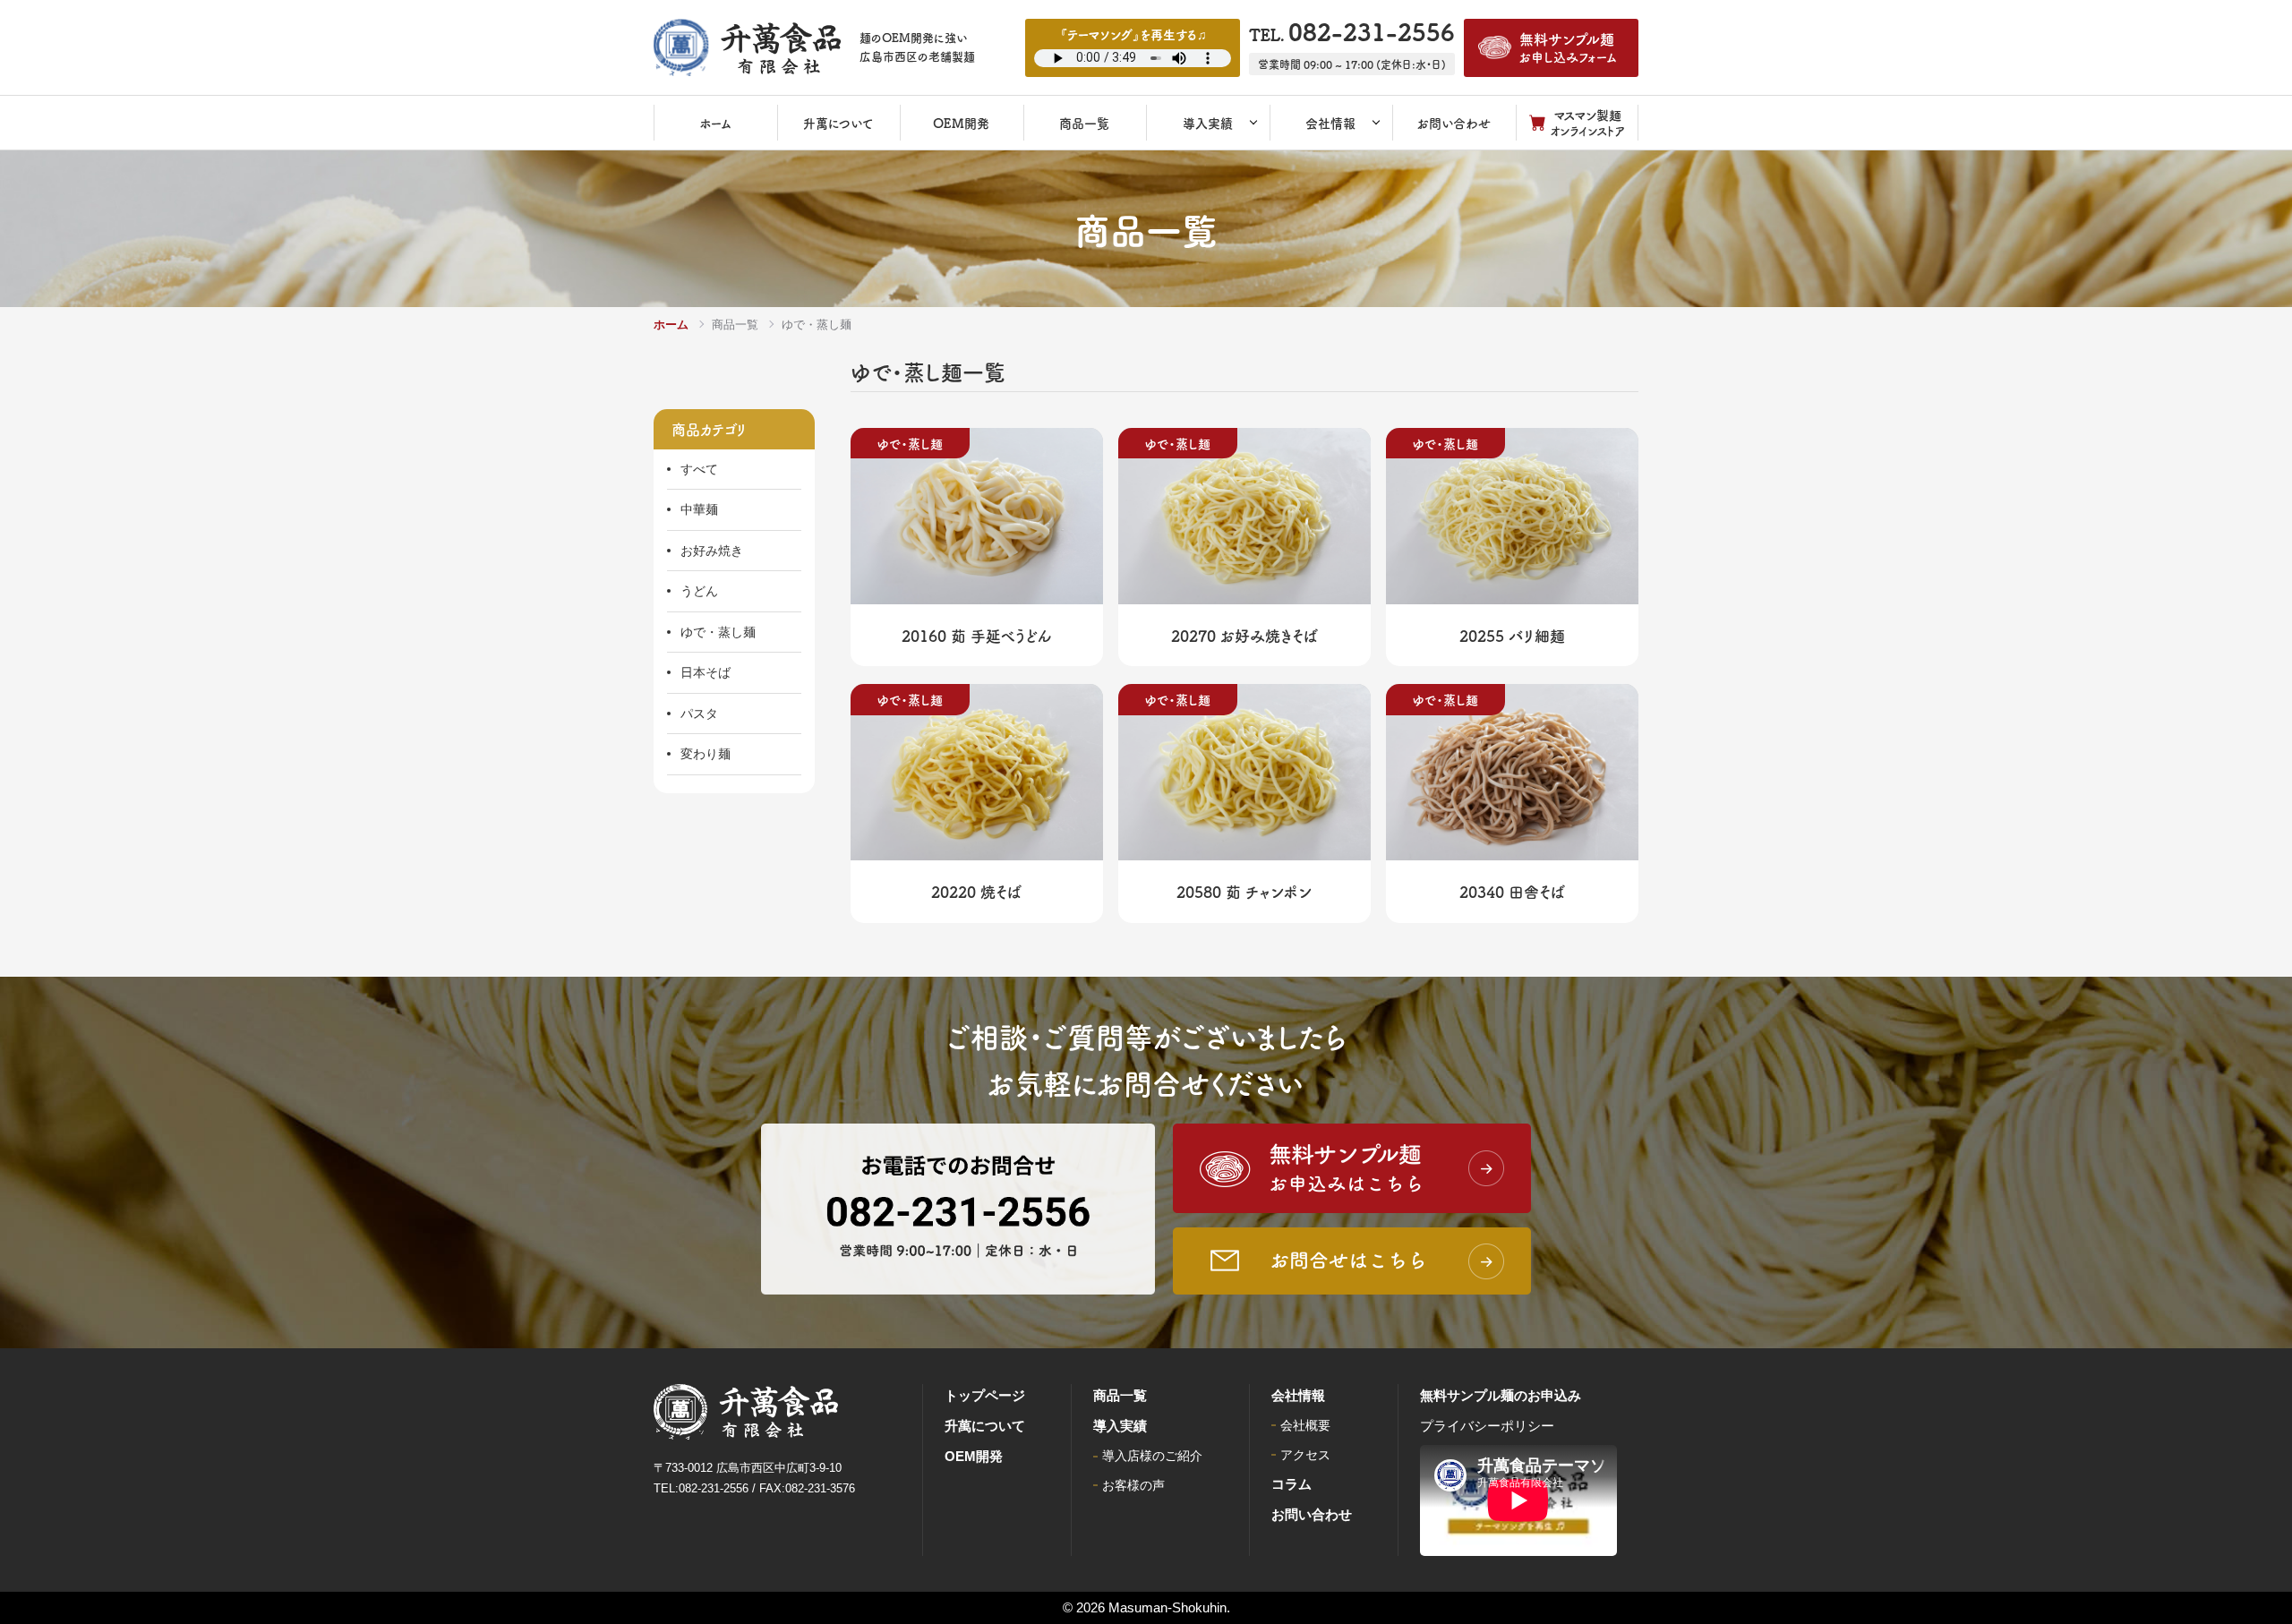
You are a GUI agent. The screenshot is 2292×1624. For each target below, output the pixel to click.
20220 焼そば (976, 891)
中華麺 (699, 509)
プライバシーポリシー (1487, 1426)
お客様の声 (1133, 1485)
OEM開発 (974, 1456)
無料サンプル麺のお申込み (1501, 1395)
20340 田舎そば (1512, 891)
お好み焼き (712, 551)
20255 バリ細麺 (1512, 635)
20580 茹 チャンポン (1244, 891)
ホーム (671, 325)
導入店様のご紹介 (1152, 1456)
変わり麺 (706, 754)
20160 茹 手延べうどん (977, 635)
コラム (1291, 1484)
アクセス (1305, 1455)
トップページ (985, 1395)
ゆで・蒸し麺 (718, 632)
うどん (699, 591)
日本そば (706, 672)
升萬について (985, 1426)
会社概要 (1305, 1425)
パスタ (699, 714)
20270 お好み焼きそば (1244, 635)
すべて (699, 469)
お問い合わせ (1312, 1514)
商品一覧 (735, 325)
